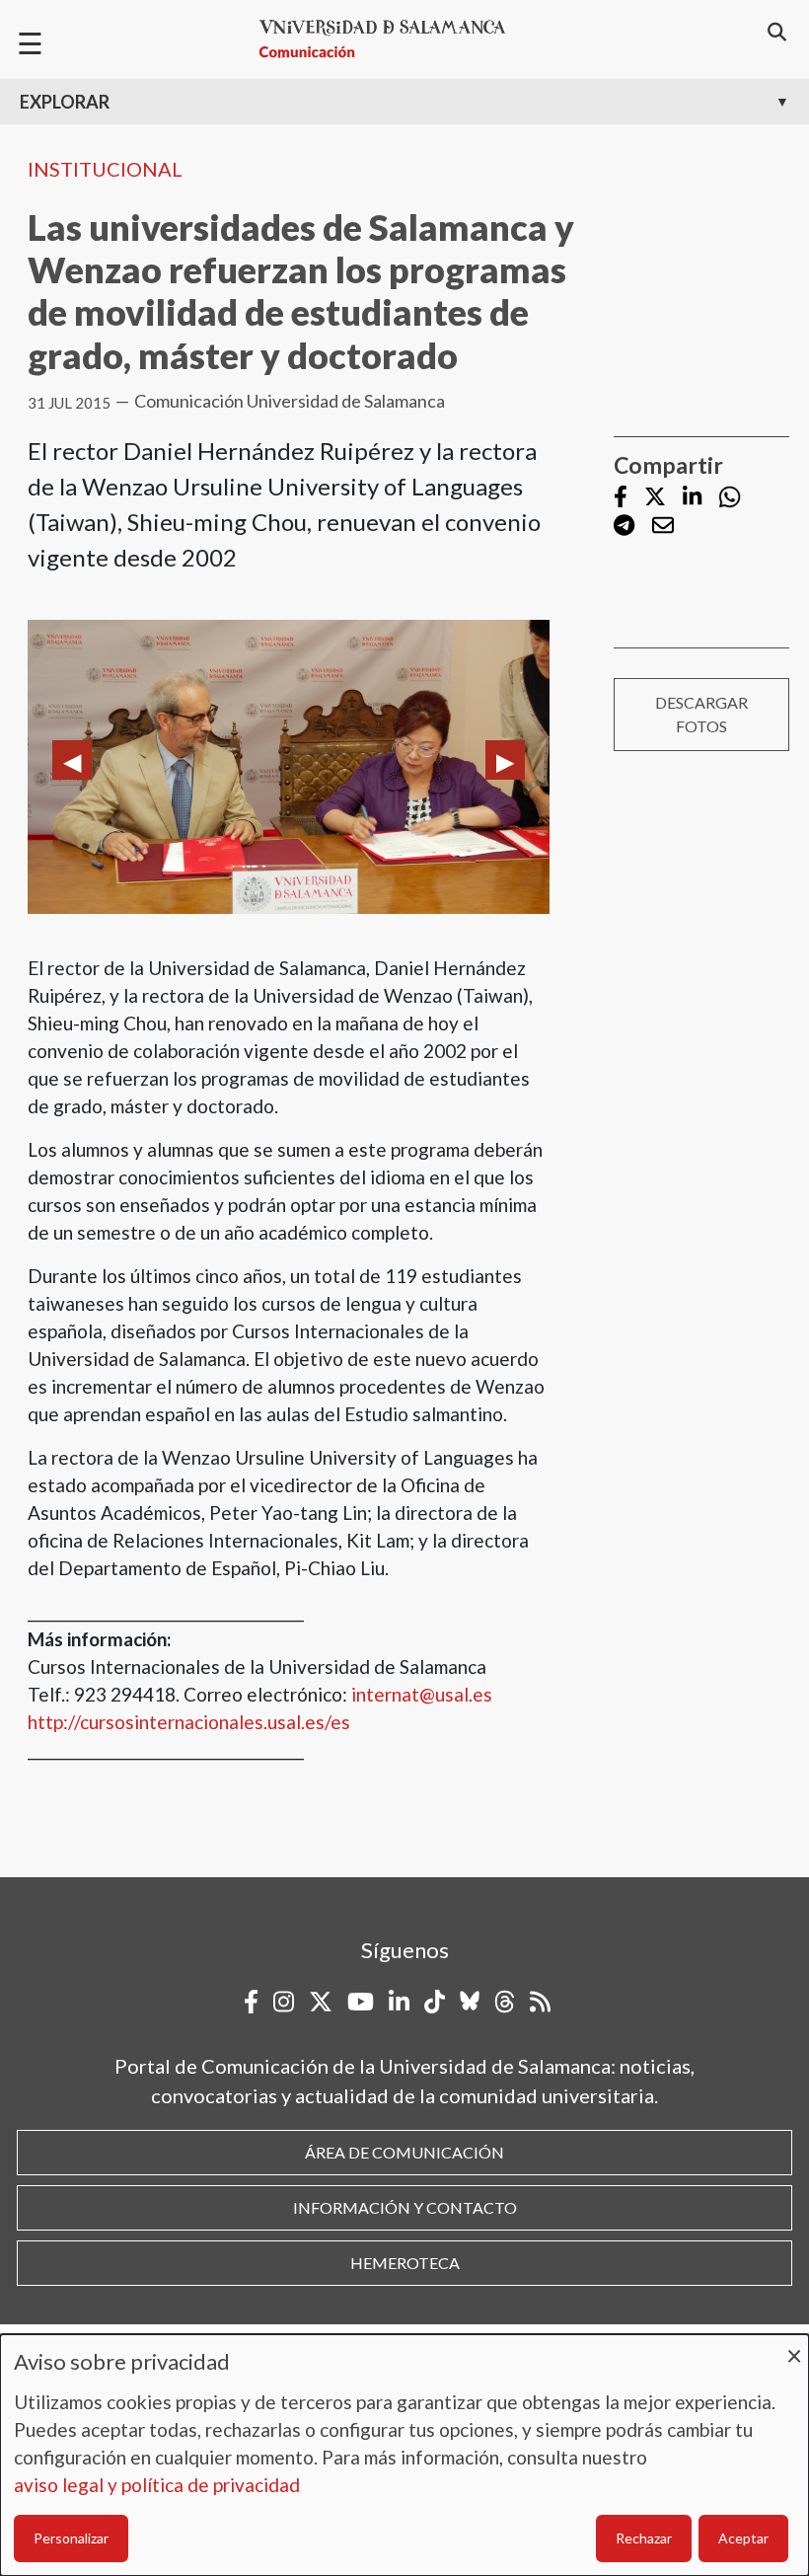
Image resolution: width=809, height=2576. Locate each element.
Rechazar (644, 2538)
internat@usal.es (422, 1694)
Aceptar (743, 2538)
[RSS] (540, 2002)
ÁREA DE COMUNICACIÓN (404, 2152)
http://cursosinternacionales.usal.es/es (189, 1722)
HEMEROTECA (405, 2263)
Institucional (105, 169)
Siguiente (505, 760)
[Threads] (505, 2002)
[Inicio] (391, 39)
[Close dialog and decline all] (794, 2347)
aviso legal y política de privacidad (157, 2485)
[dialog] (404, 2455)
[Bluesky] (470, 2002)
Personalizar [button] (71, 2538)
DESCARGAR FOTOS (701, 714)
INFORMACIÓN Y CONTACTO (405, 2207)
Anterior (72, 760)
